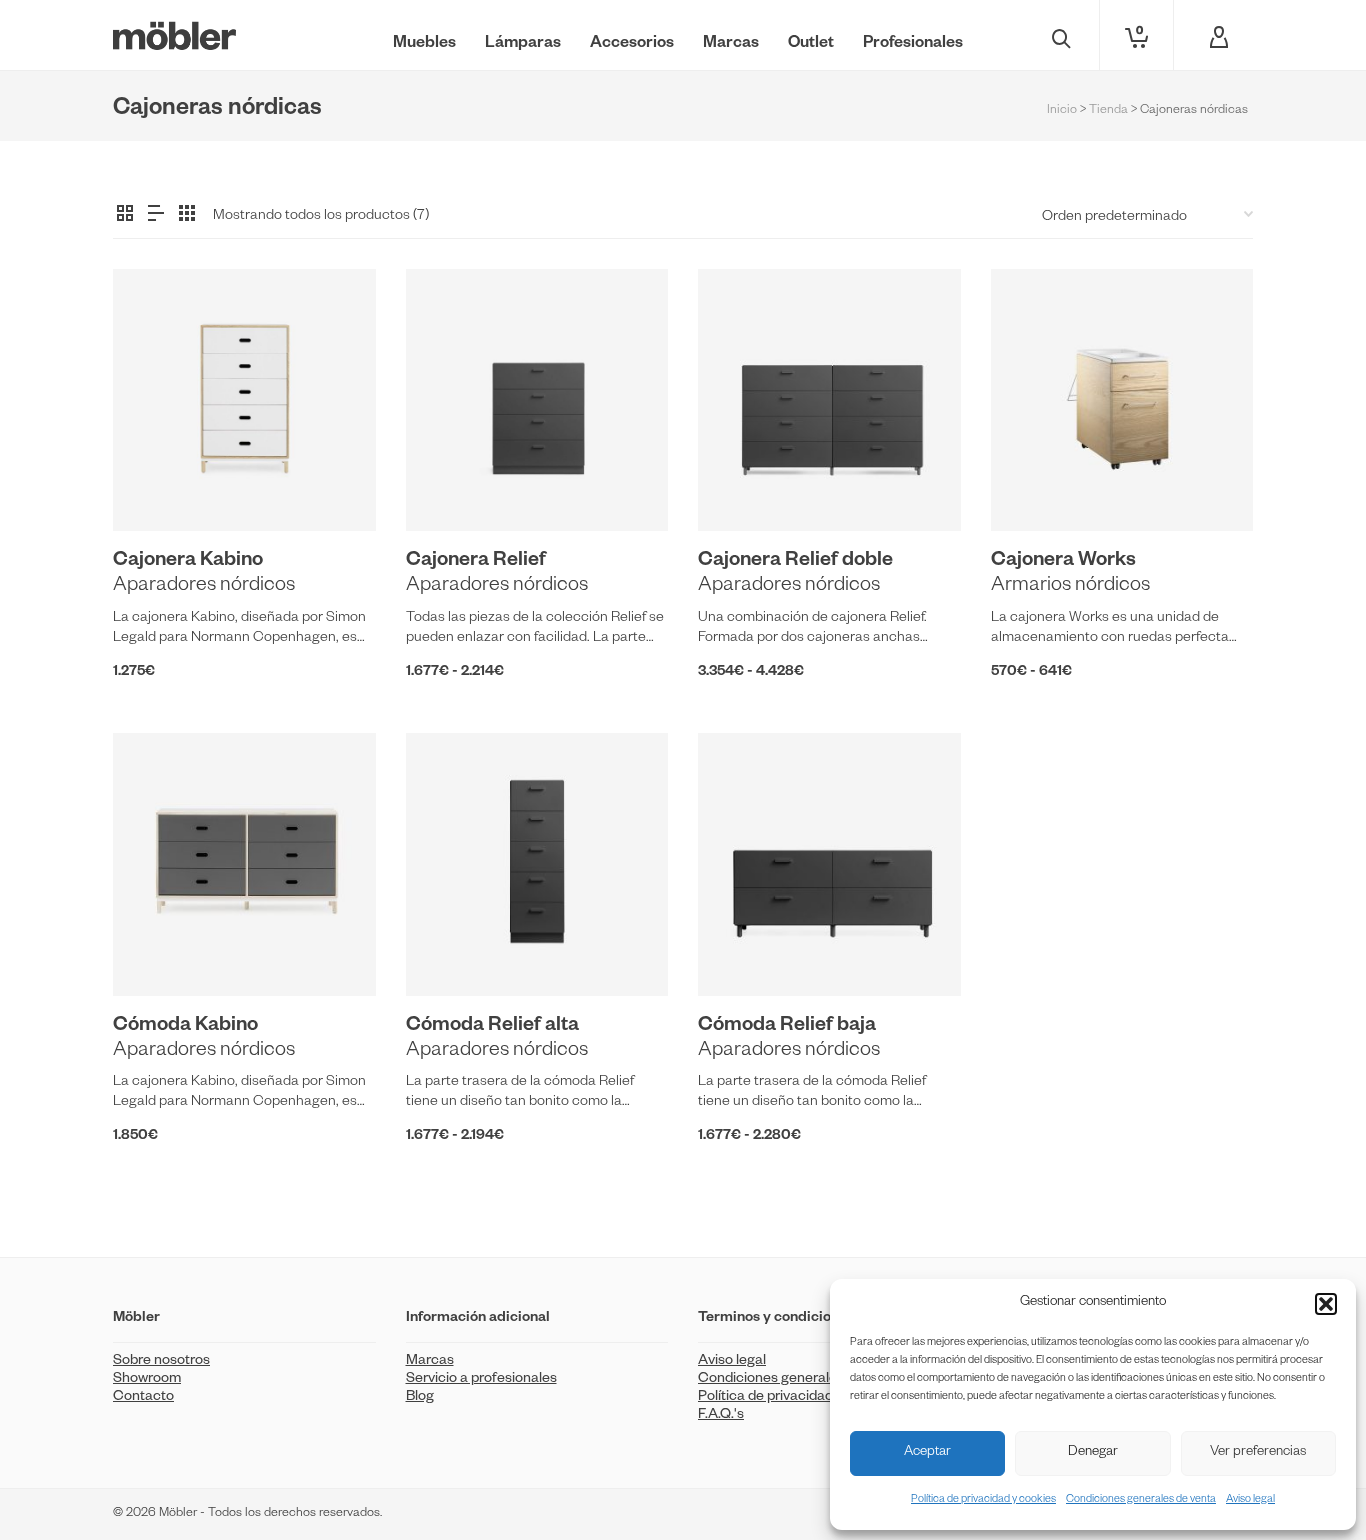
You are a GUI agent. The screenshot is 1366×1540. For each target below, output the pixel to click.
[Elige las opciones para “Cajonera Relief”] (452, 485)
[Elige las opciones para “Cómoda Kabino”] (159, 950)
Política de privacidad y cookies (983, 1500)
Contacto (143, 1398)
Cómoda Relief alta (492, 1027)
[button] (1326, 1304)
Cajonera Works (1063, 562)
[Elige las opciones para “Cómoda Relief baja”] (744, 950)
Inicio (1062, 111)
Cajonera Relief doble (795, 562)
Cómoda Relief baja (787, 1027)
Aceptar (927, 1453)
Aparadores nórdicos (204, 587)
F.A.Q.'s (721, 1416)
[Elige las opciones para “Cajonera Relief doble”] (744, 485)
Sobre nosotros (161, 1362)
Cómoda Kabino (185, 1027)
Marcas (430, 1362)
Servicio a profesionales (481, 1380)
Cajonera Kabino (188, 562)
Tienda (1108, 111)
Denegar (1093, 1453)
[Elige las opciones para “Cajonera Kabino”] (159, 485)
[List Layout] (156, 215)
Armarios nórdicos (1070, 587)
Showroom (147, 1380)
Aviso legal (1250, 1500)
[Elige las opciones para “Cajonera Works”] (1037, 485)
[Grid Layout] (187, 215)
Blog (420, 1398)
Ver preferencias (1258, 1453)
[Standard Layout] (125, 215)
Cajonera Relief (476, 562)
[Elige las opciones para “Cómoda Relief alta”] (452, 950)
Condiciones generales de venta (1141, 1500)
